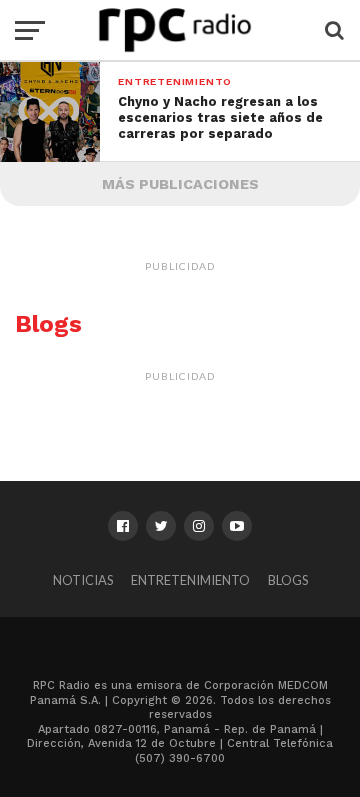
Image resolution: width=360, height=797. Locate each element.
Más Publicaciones (180, 184)
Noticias (83, 580)
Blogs (288, 580)
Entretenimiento (190, 580)
